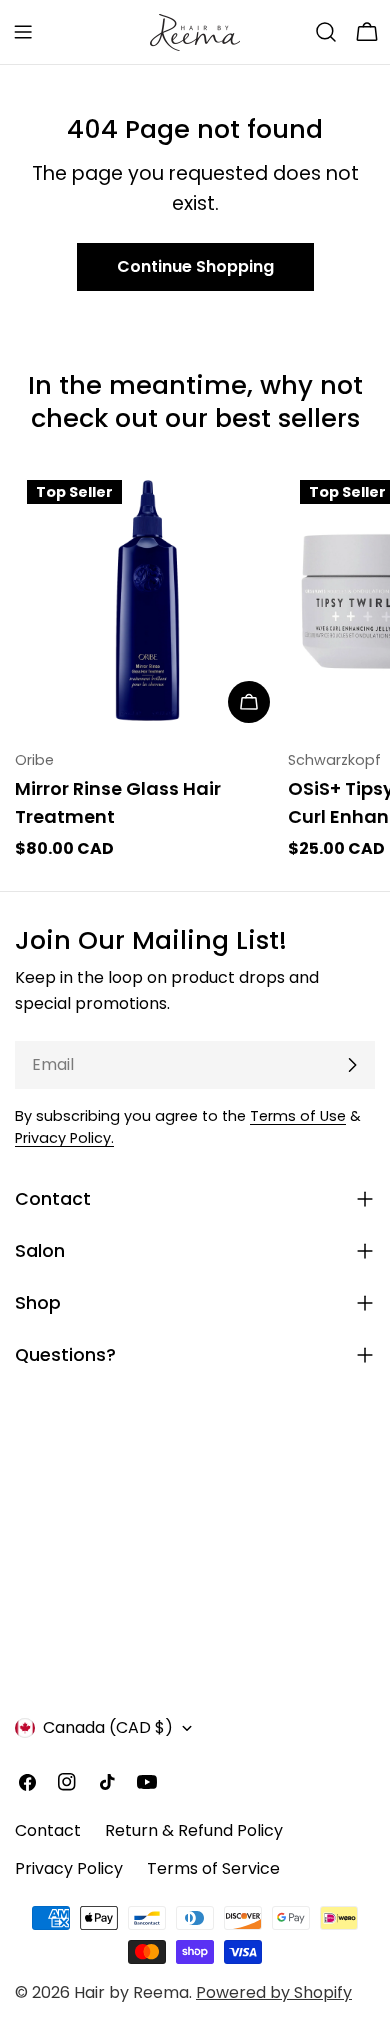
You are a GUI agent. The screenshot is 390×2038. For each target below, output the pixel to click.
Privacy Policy (69, 1868)
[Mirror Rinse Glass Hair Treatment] (147, 600)
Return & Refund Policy (194, 1830)
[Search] (326, 32)
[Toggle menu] (23, 32)
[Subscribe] (352, 1065)
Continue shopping (195, 266)
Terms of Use (298, 1116)
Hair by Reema (131, 1992)
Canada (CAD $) (108, 1727)
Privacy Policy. (64, 1138)
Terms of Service (213, 1868)
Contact (48, 1830)
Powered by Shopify (274, 1992)
